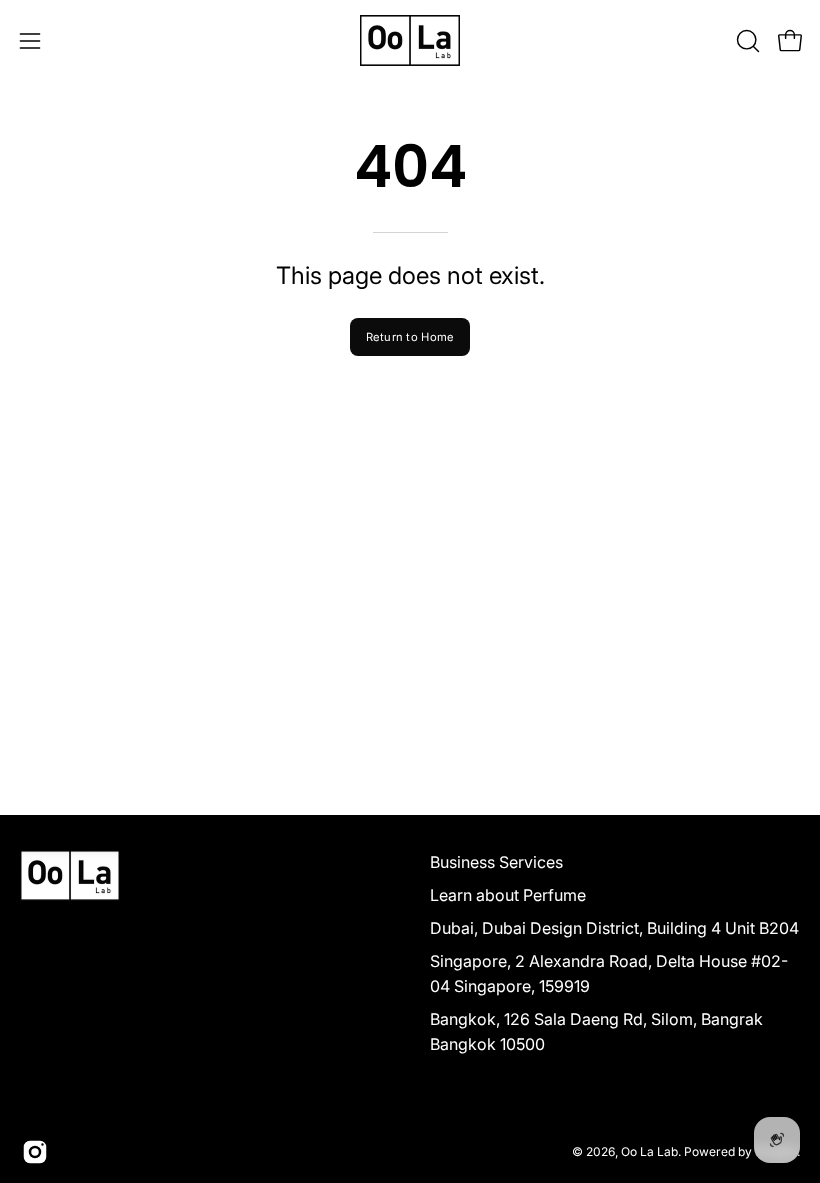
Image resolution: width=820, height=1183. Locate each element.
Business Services (496, 862)
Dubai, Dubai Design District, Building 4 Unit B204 (614, 928)
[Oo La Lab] (410, 40)
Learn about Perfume (508, 895)
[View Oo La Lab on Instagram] (35, 1152)
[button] (746, 41)
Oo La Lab (649, 1151)
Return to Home (410, 337)
